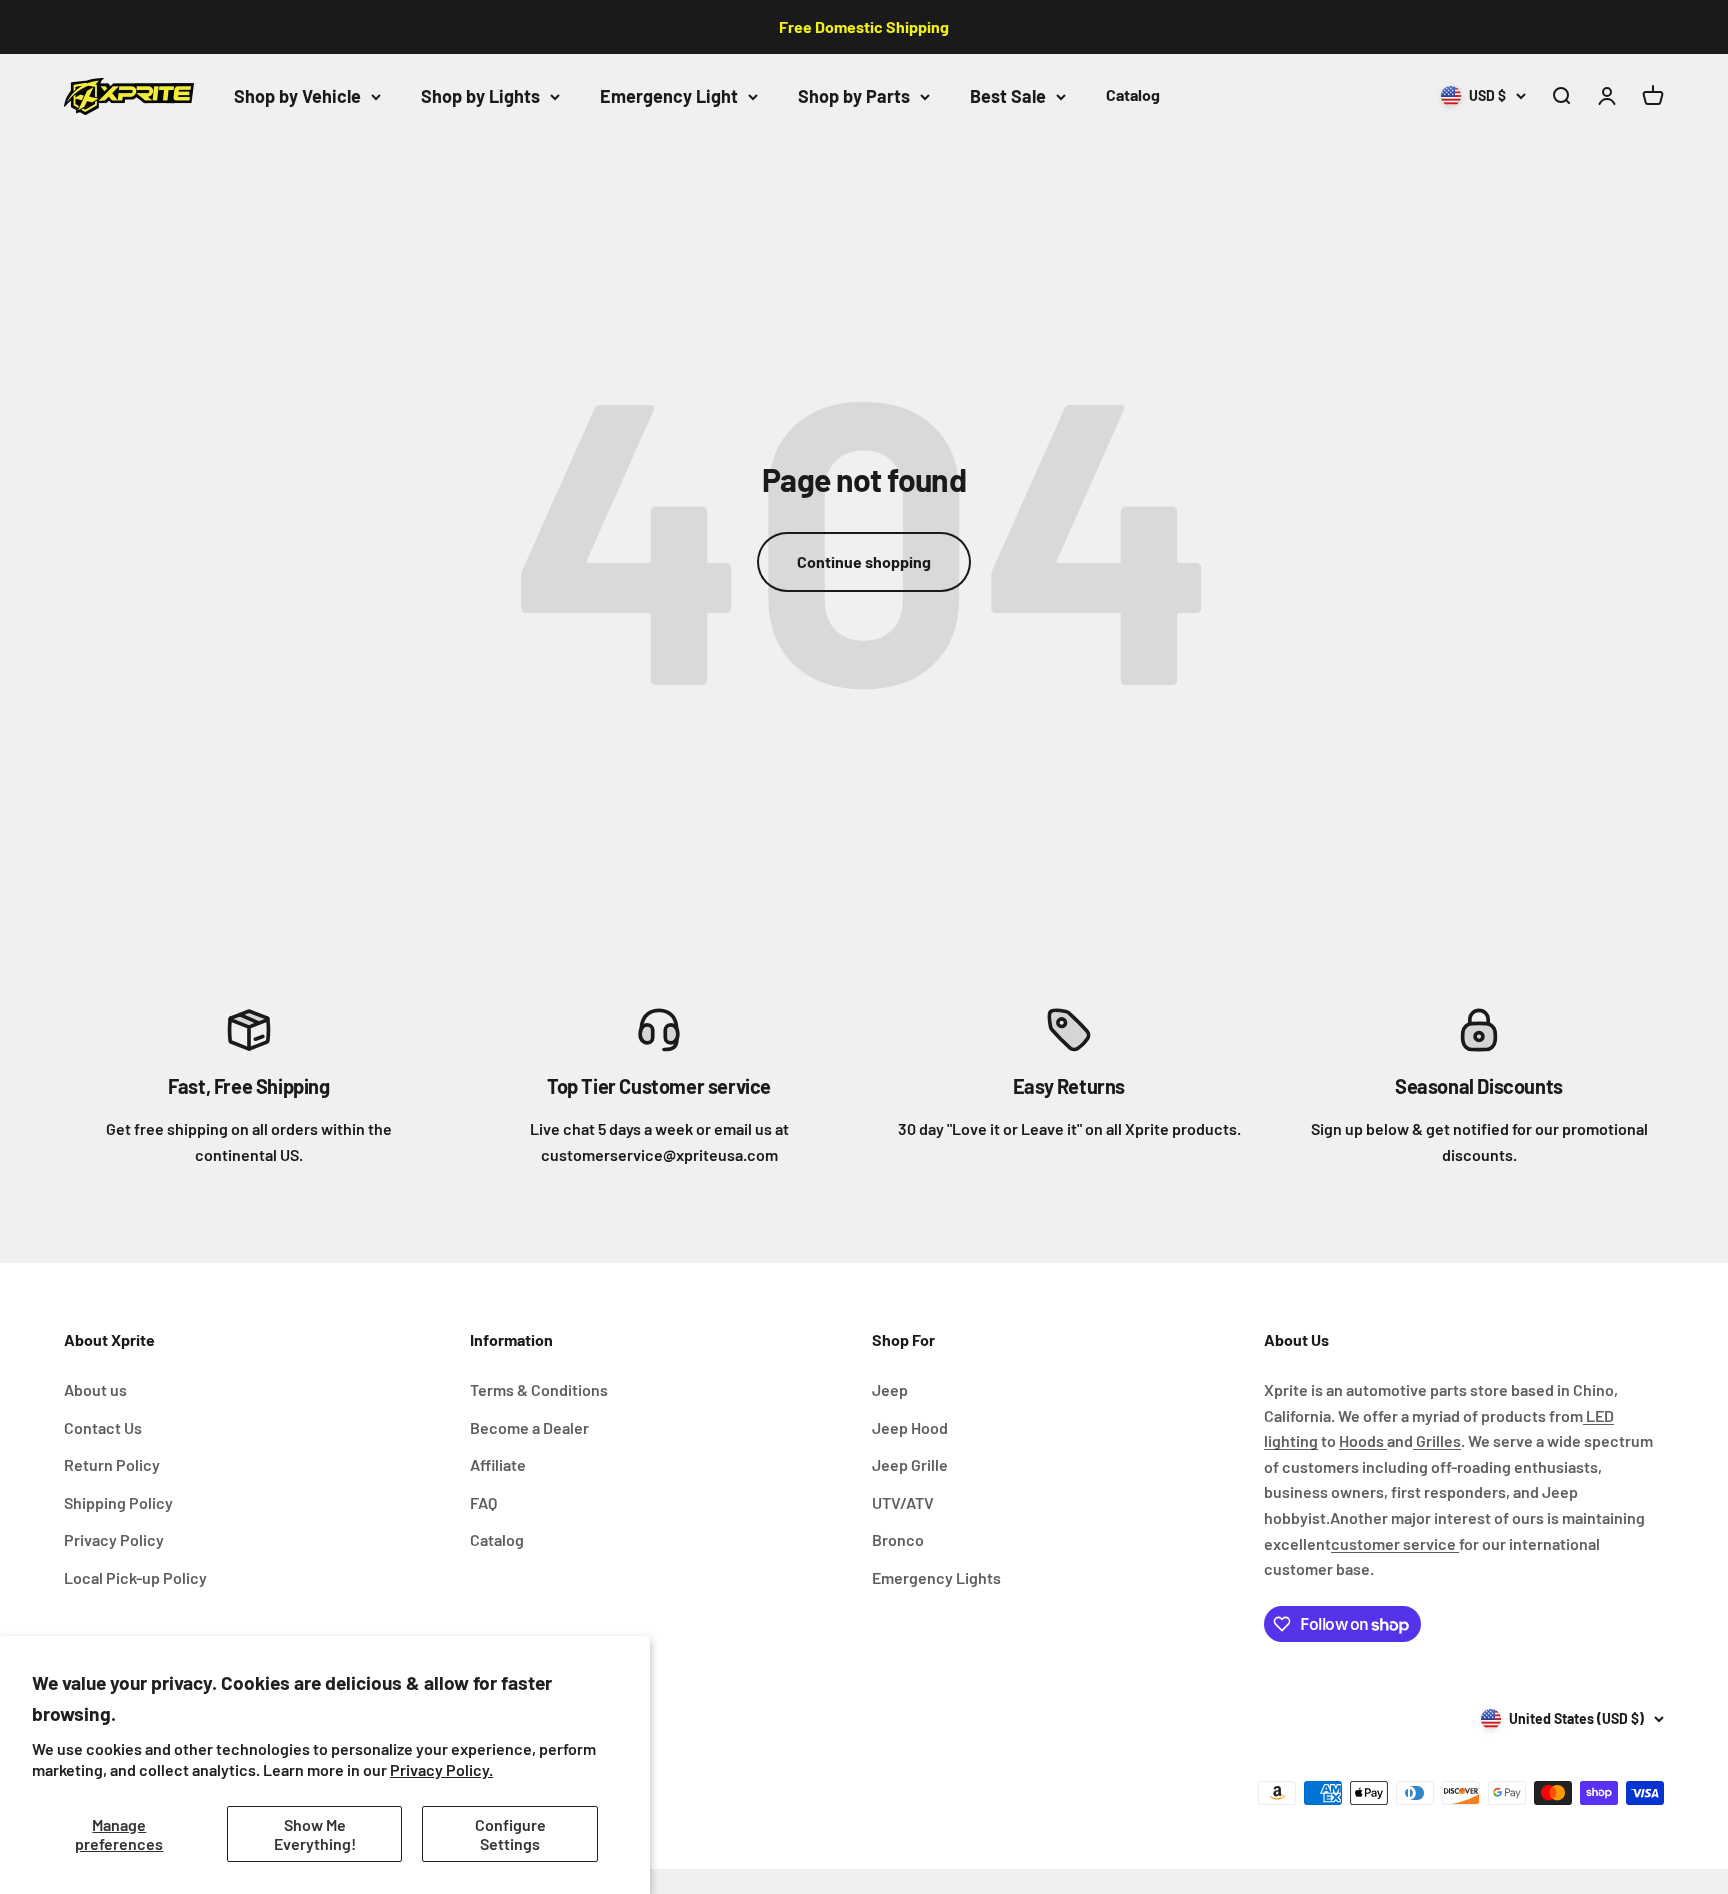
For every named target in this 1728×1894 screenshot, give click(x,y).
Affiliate (498, 1464)
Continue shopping (864, 561)
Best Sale (1008, 96)
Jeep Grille (910, 1464)
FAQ (483, 1502)
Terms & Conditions (539, 1389)
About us (95, 1389)
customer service (1395, 1543)
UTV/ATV (903, 1502)
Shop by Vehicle (297, 96)
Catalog (1133, 94)
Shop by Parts (854, 96)
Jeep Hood (910, 1427)
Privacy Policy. (441, 1769)
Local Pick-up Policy (135, 1577)
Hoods (1363, 1440)
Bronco (898, 1539)
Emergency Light (669, 96)
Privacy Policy (114, 1539)
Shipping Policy (118, 1502)
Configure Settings (510, 1834)
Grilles (1437, 1440)
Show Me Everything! (315, 1834)
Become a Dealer (529, 1427)
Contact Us (103, 1427)
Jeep (890, 1389)
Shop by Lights (480, 96)
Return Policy (112, 1464)
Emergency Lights (936, 1577)
